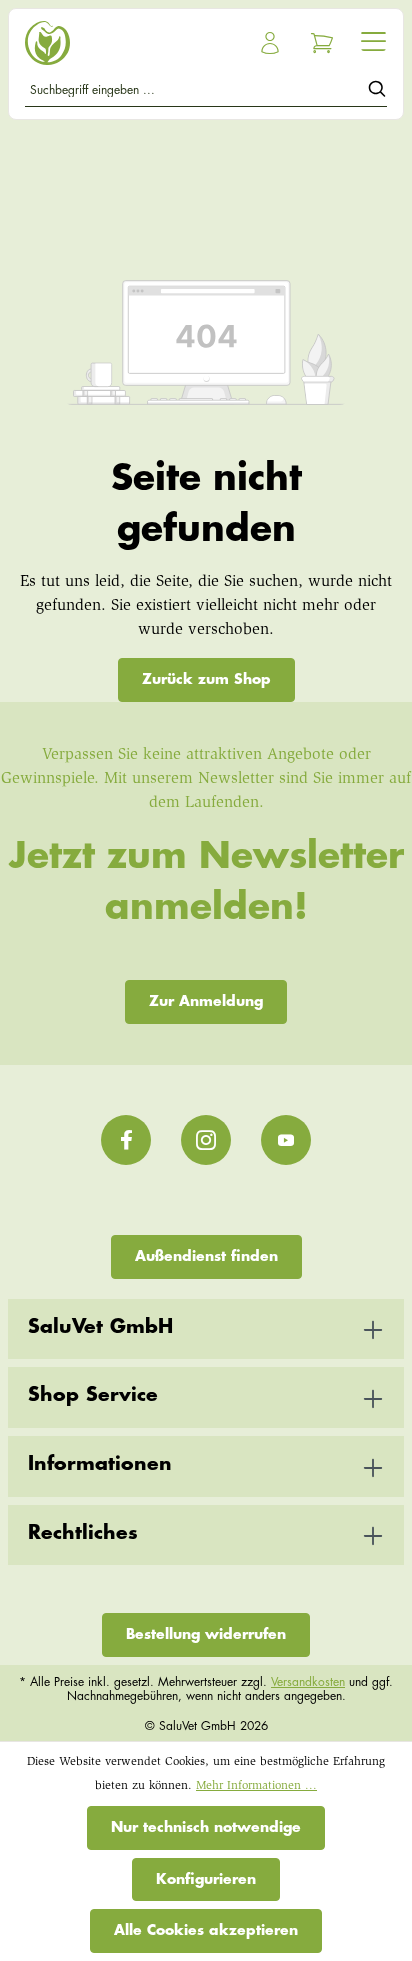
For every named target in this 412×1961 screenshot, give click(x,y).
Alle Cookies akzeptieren (206, 1930)
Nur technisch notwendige (206, 1827)
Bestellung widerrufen (206, 1634)
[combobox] (196, 92)
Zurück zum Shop (206, 679)
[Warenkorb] (322, 43)
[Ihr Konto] (270, 43)
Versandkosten (308, 1682)
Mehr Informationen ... (256, 1786)
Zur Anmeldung (206, 1001)
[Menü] (373, 41)
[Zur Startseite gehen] (111, 43)
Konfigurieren (206, 1879)
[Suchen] (377, 92)
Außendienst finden (206, 1256)
